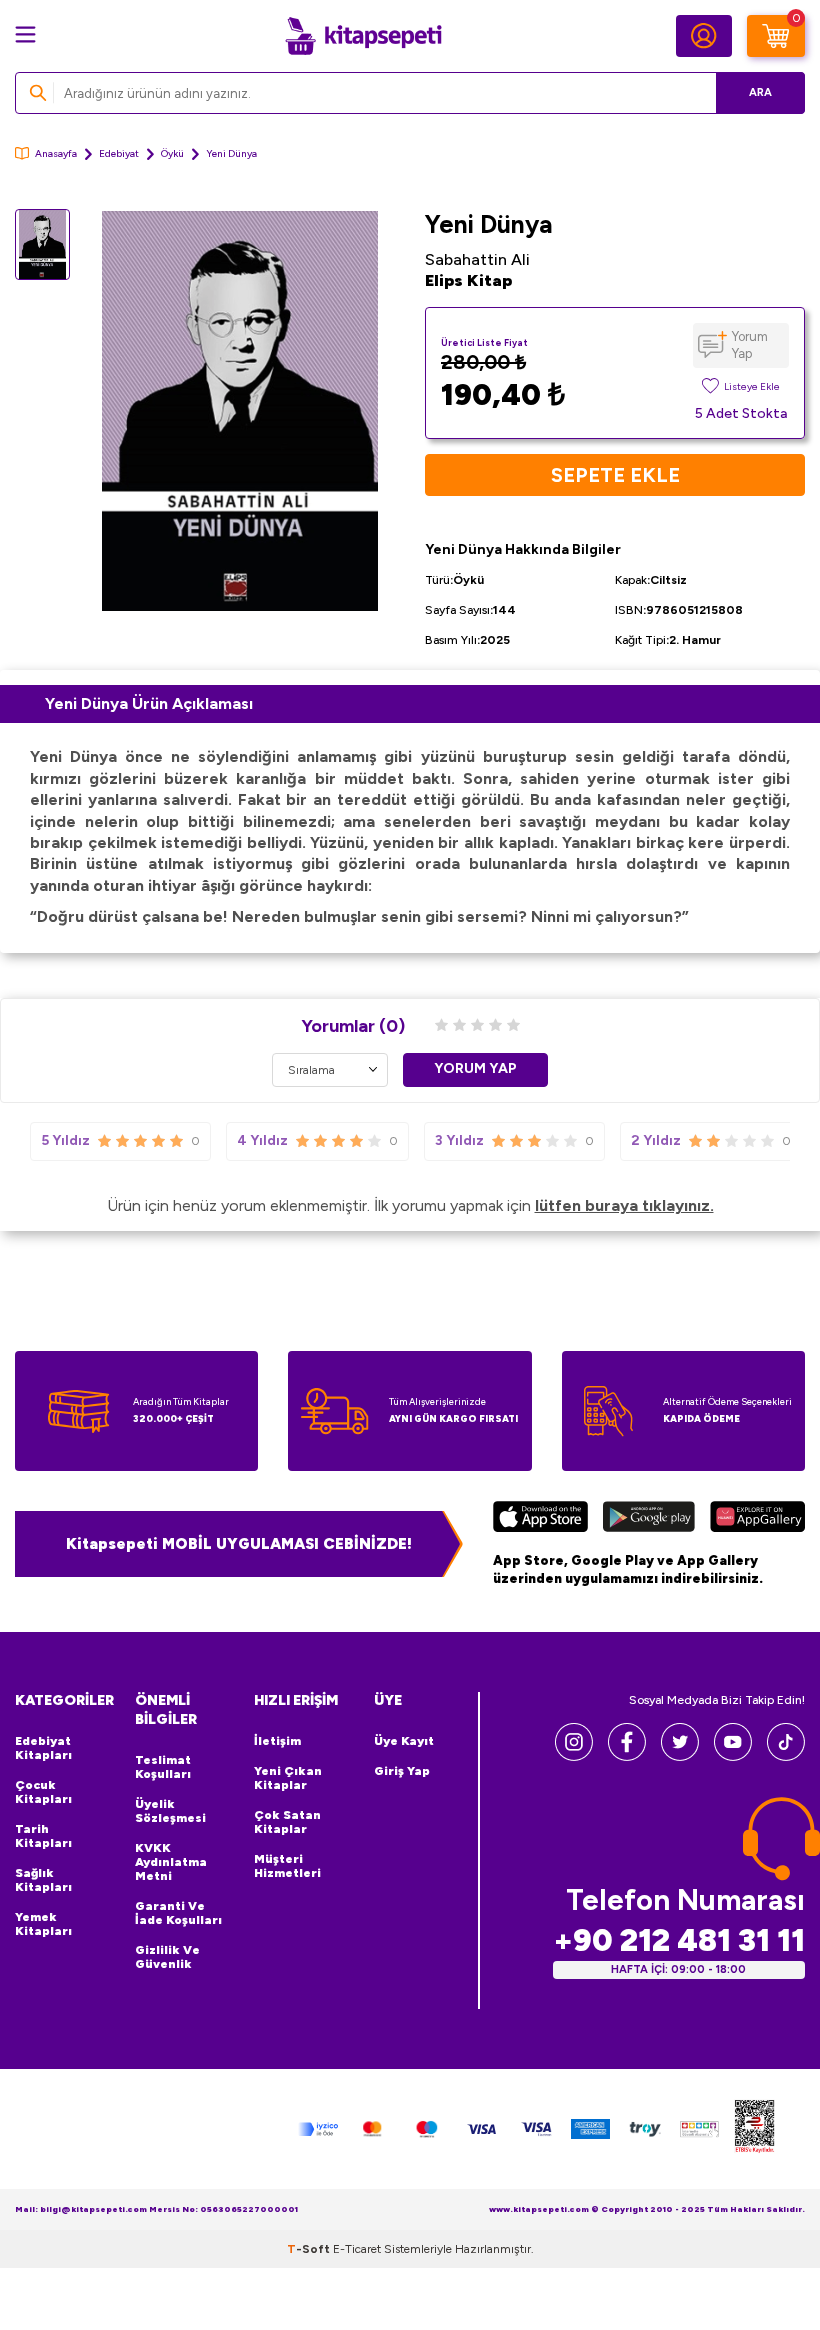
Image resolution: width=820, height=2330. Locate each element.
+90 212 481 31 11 (679, 1940)
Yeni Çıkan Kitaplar (288, 1778)
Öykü (172, 153)
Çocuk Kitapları (43, 1792)
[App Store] (540, 1519)
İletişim (277, 1741)
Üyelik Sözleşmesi (170, 1811)
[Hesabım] (704, 36)
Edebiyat (119, 153)
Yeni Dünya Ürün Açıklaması (149, 703)
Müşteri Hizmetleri (287, 1866)
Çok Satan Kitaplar (287, 1822)
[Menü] (25, 34)
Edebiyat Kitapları (43, 1748)
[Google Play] (649, 1519)
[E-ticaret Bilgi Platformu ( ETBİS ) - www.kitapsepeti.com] (754, 2129)
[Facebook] (627, 1755)
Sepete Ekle (615, 475)
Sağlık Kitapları (43, 1880)
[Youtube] (733, 1755)
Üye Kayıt (404, 1741)
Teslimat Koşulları (163, 1767)
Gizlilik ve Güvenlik (167, 1957)
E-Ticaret (357, 2249)
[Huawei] (757, 1519)
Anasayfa (56, 153)
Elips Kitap (468, 280)
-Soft (310, 2249)
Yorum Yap (750, 345)
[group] (240, 410)
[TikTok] (786, 1755)
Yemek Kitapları (43, 1924)
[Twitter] (680, 1755)
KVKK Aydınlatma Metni (171, 1862)
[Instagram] (574, 1755)
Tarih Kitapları (43, 1836)
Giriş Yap (402, 1771)
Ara (760, 92)
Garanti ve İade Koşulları (178, 1913)
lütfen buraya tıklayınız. (624, 1205)
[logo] (363, 36)
